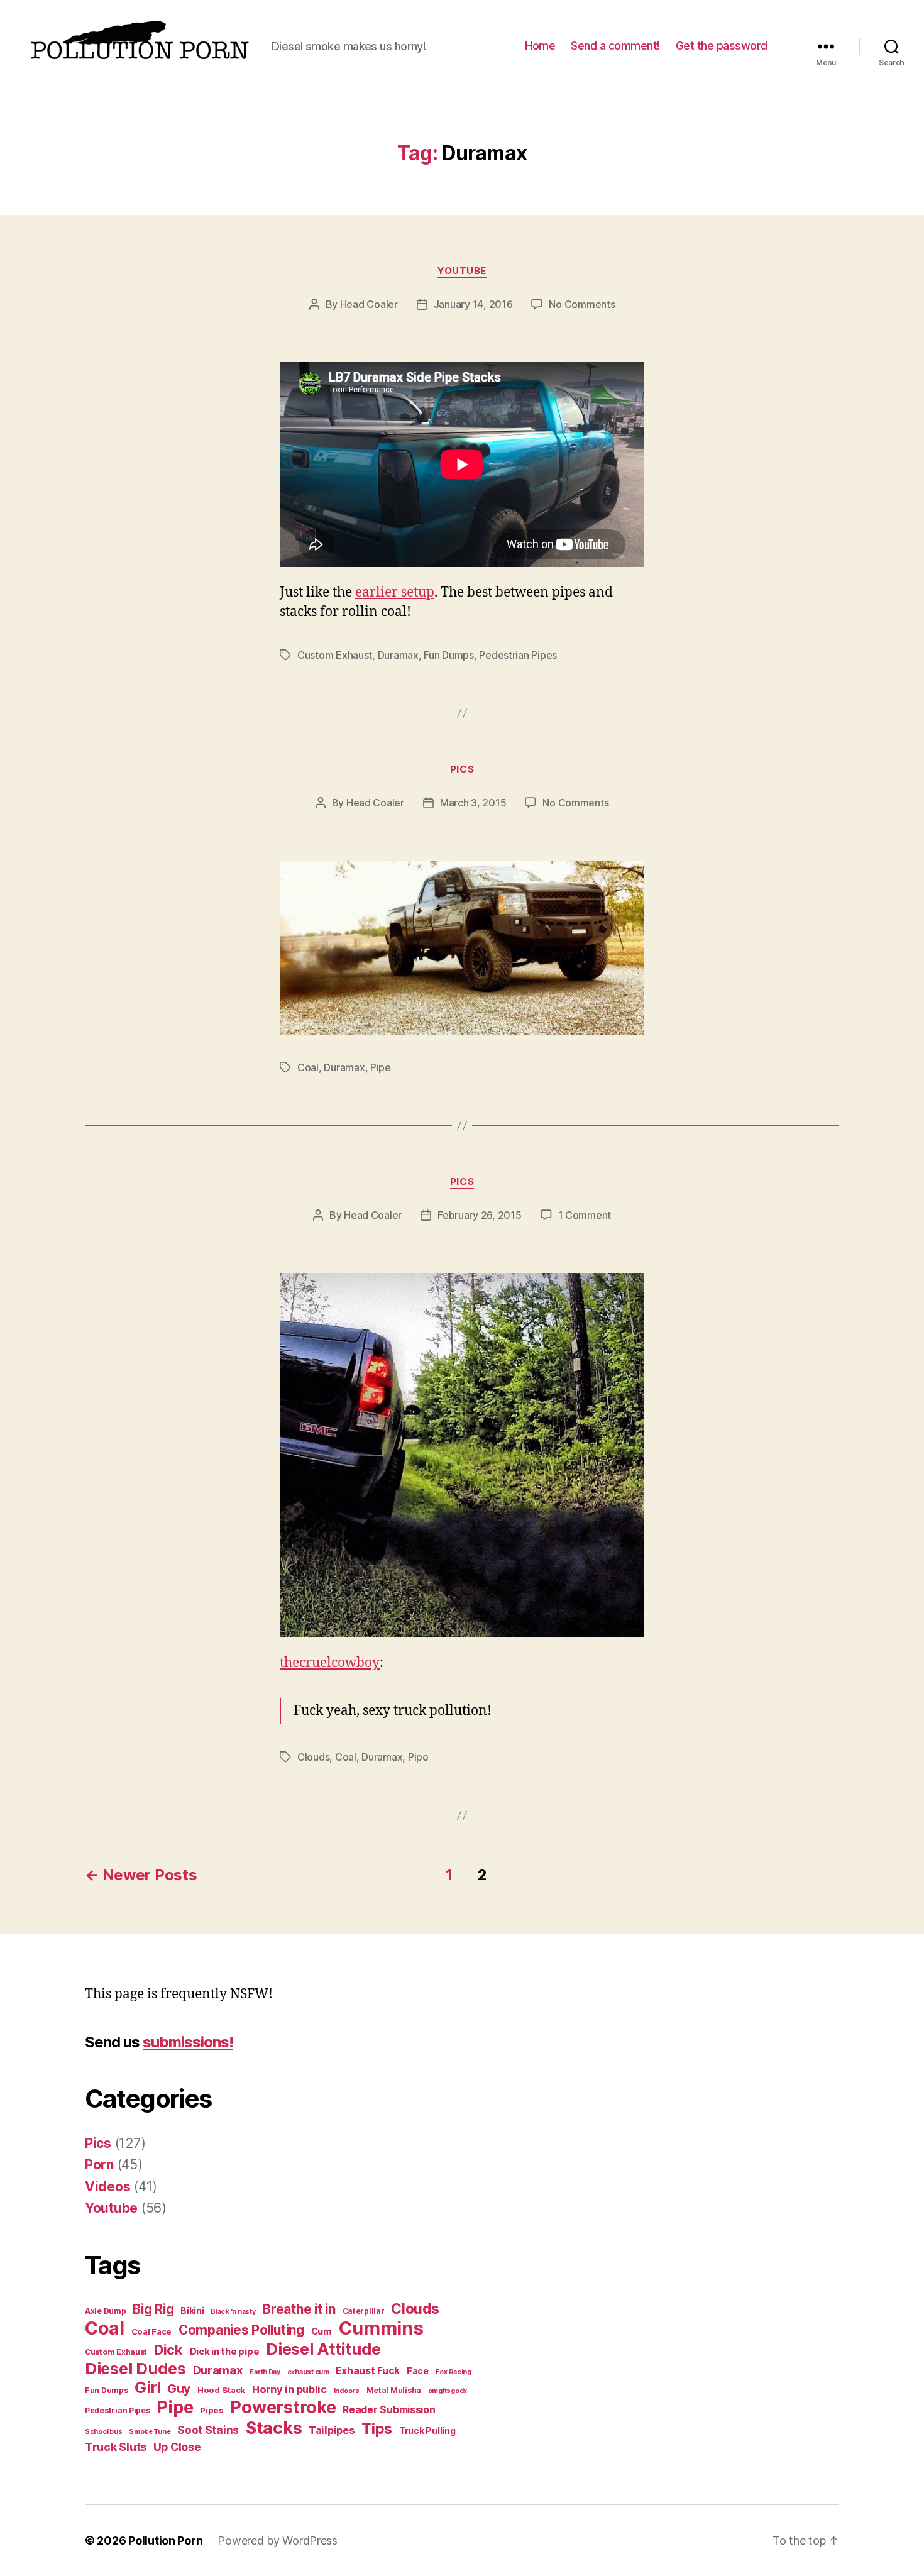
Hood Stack (221, 2390)
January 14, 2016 (473, 304)
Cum (322, 2331)
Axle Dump (106, 2311)
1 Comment (585, 1215)
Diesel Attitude (323, 2349)
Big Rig (153, 2309)
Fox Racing (454, 2372)
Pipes (212, 2410)
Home (540, 46)
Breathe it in (299, 2309)
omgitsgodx (448, 2391)
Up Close (177, 2447)
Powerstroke (283, 2407)
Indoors (347, 2391)
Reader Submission (389, 2410)
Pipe (381, 1067)
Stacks (274, 2428)
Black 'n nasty (233, 2312)
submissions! (188, 2042)
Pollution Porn (165, 2540)
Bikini (192, 2310)
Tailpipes (332, 2430)
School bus (103, 2432)
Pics (462, 769)
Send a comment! (615, 46)
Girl (147, 2387)
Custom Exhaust (335, 655)
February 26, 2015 (479, 1215)
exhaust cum (308, 2372)
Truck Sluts (116, 2447)
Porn (99, 2165)
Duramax (398, 655)
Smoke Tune (150, 2432)
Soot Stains (208, 2430)
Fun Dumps (449, 655)
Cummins (381, 2328)
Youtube (462, 271)
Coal (308, 1067)
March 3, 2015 (473, 803)
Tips (377, 2429)
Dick (168, 2350)
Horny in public (289, 2389)
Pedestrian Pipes (518, 655)
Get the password (722, 46)
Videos (107, 2187)
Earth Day (265, 2372)
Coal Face (152, 2331)
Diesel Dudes (135, 2368)
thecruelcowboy (330, 1663)
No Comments (582, 304)
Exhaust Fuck (368, 2371)
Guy (179, 2389)
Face (418, 2371)
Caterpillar (364, 2311)
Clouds (313, 1757)
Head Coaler (369, 304)
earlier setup (395, 592)
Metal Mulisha (394, 2390)
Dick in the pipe (225, 2352)
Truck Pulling (427, 2430)
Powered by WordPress (278, 2540)
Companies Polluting (241, 2330)
